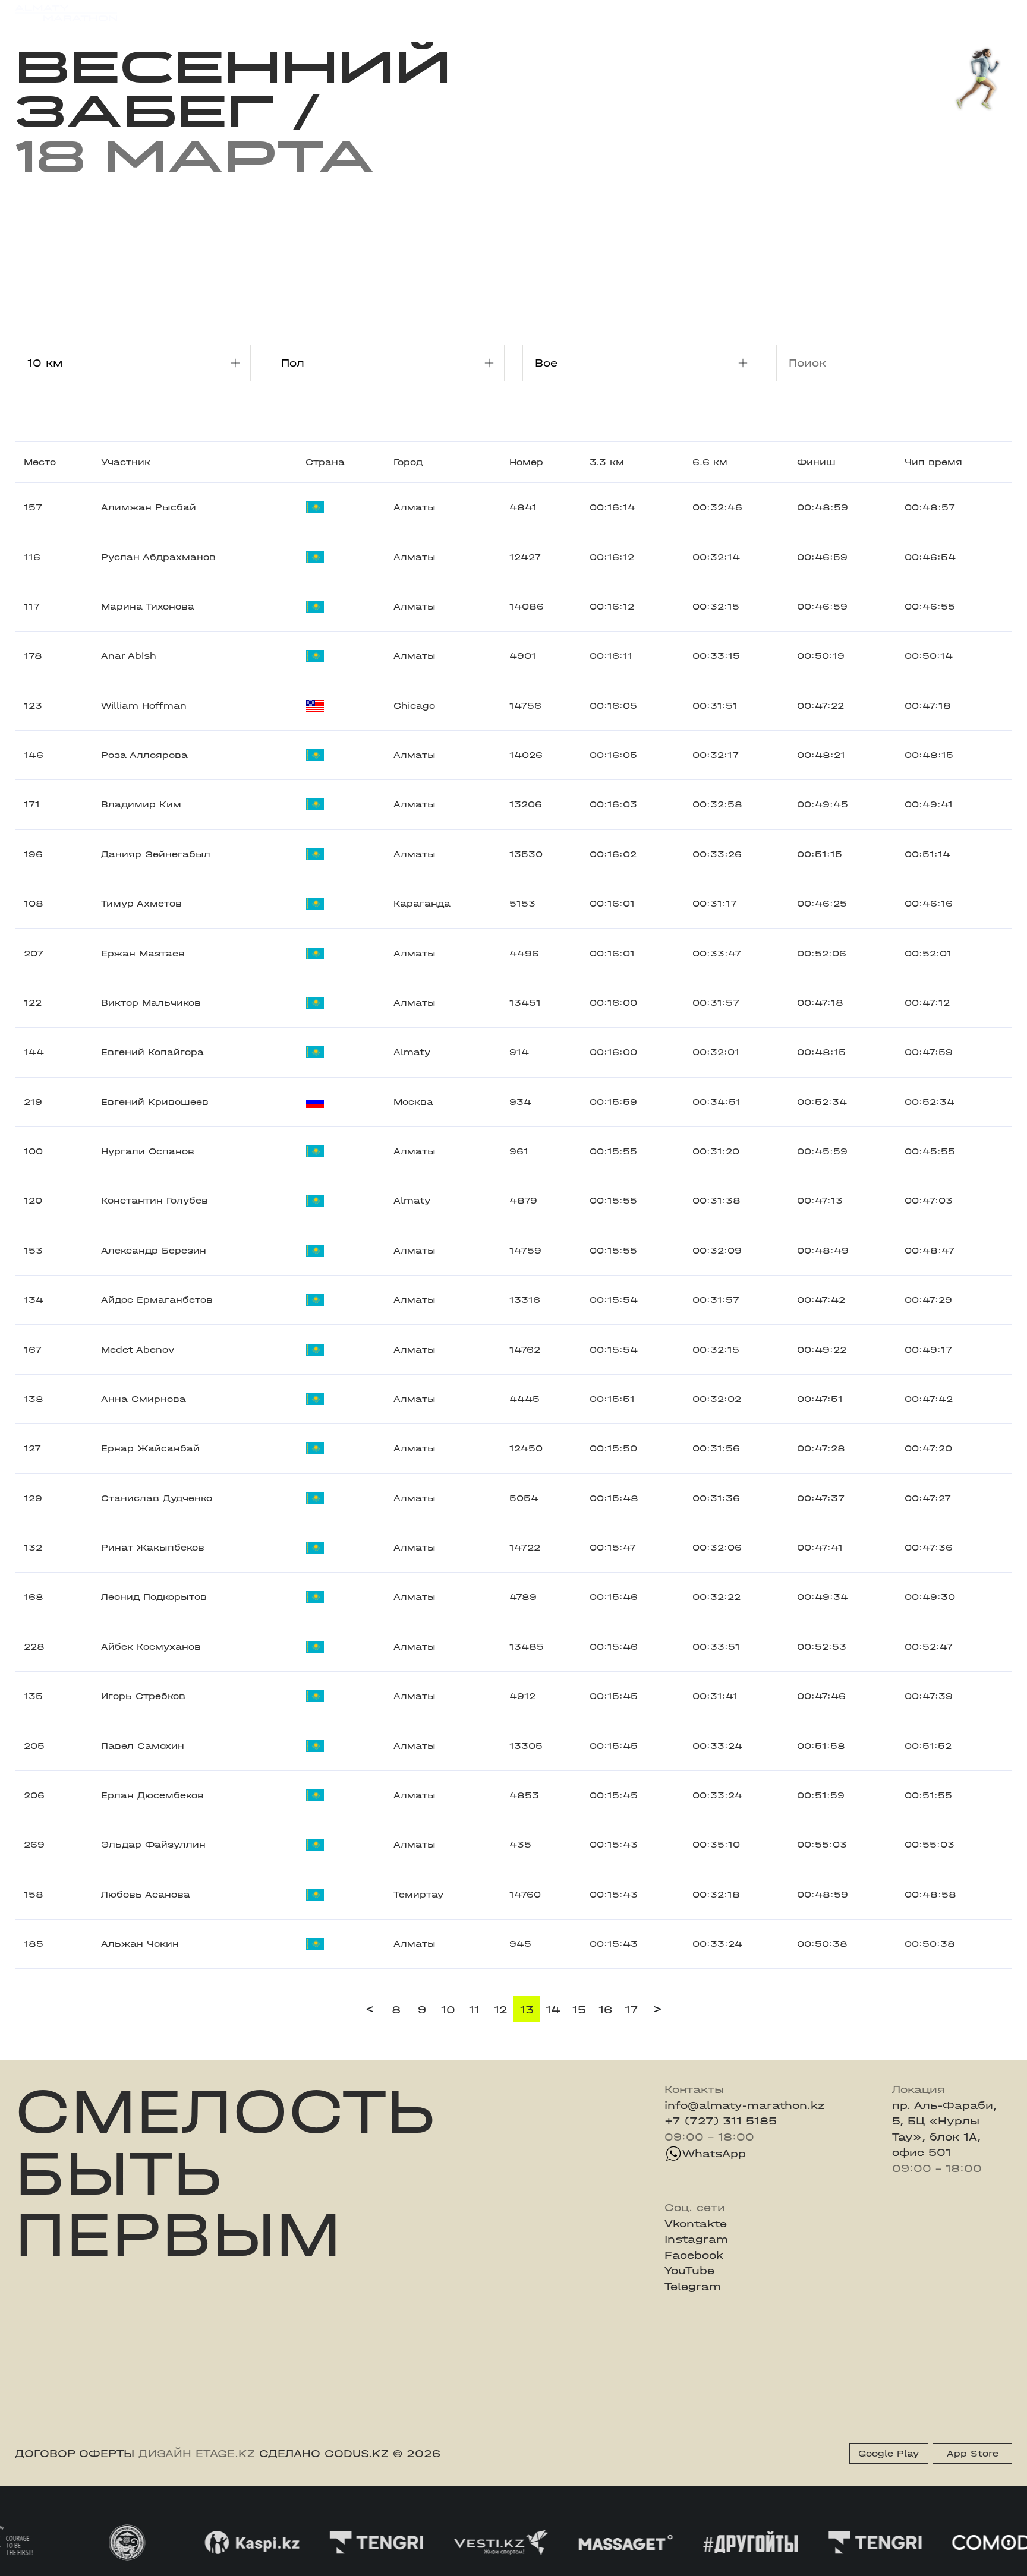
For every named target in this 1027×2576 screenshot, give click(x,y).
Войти (996, 13)
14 (553, 2010)
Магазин (866, 13)
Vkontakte (696, 2224)
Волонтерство (576, 13)
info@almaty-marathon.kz (745, 2105)
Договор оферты (75, 2454)
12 (501, 2010)
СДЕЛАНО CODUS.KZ (324, 2454)
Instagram (696, 2239)
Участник (126, 462)
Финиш (816, 462)
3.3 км (607, 462)
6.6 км (710, 462)
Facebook (694, 2255)
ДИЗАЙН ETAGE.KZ (197, 2454)
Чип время (933, 462)
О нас (646, 13)
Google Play (889, 2454)
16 (605, 2010)
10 (448, 2010)
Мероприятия (205, 13)
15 (579, 2010)
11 (474, 2010)
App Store (973, 2454)
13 (527, 2010)
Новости (499, 13)
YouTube (689, 2271)
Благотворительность (400, 13)
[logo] (66, 13)
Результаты (290, 13)
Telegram (693, 2287)
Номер (526, 462)
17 (631, 2010)
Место (40, 462)
